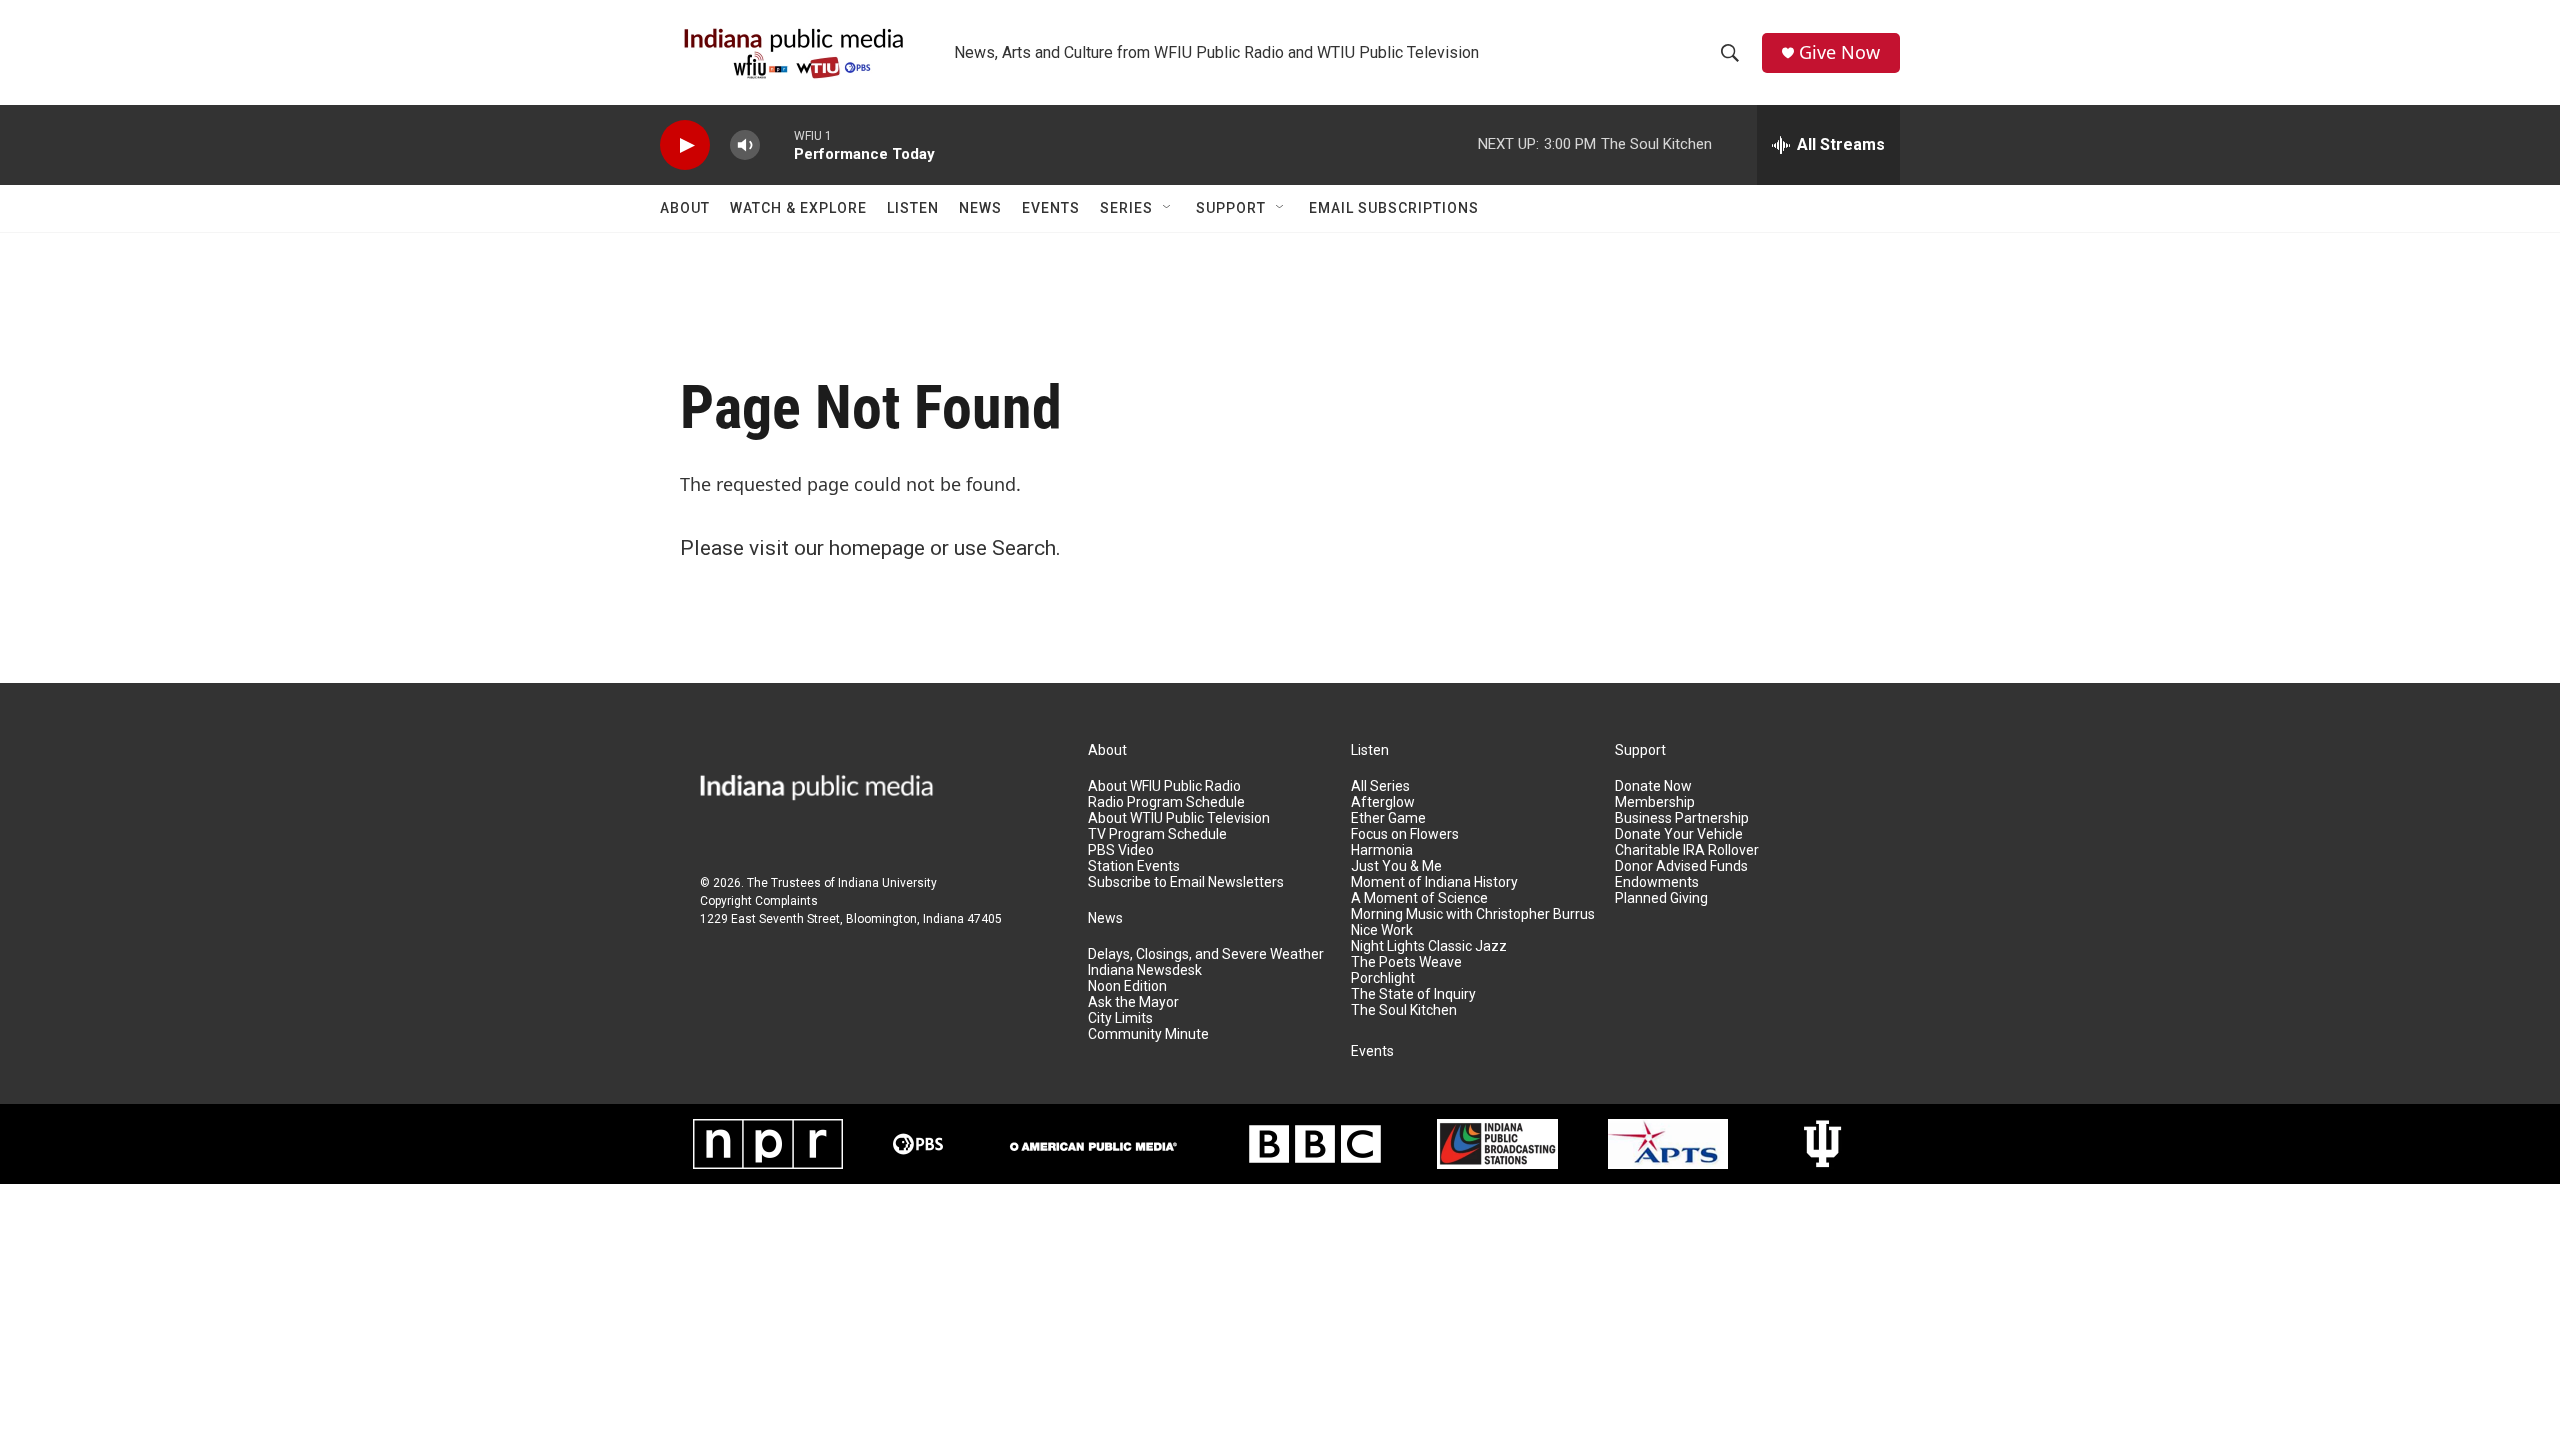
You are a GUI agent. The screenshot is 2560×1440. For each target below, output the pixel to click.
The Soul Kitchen (1404, 1010)
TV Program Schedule (1157, 834)
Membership (1655, 802)
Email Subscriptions (1394, 208)
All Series (1380, 786)
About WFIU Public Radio (1164, 786)
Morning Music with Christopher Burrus (1473, 914)
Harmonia (1382, 850)
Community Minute (1148, 1034)
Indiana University (887, 883)
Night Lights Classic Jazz (1429, 946)
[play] (685, 145)
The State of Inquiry (1413, 994)
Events (1051, 208)
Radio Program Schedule (1166, 802)
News (980, 208)
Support (1231, 208)
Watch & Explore (798, 208)
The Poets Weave (1406, 962)
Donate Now (1653, 786)
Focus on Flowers (1405, 834)
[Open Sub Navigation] (1168, 208)
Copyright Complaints (759, 901)
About (685, 208)
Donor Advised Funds (1681, 866)
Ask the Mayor (1133, 1002)
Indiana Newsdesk (1145, 970)
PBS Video (1121, 850)
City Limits (1120, 1018)
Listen (913, 208)
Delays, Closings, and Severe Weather (1206, 954)
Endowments (1657, 882)
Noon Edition (1127, 986)
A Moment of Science (1419, 898)
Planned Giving (1661, 898)
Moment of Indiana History (1434, 882)
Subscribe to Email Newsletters (1186, 882)
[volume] (745, 145)
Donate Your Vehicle (1679, 834)
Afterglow (1383, 802)
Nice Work (1382, 930)
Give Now (1839, 52)
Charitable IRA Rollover (1687, 850)
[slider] (777, 144)
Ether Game (1388, 818)
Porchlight (1383, 978)
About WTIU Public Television (1179, 818)
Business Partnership (1682, 818)
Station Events (1134, 866)
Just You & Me (1396, 866)
